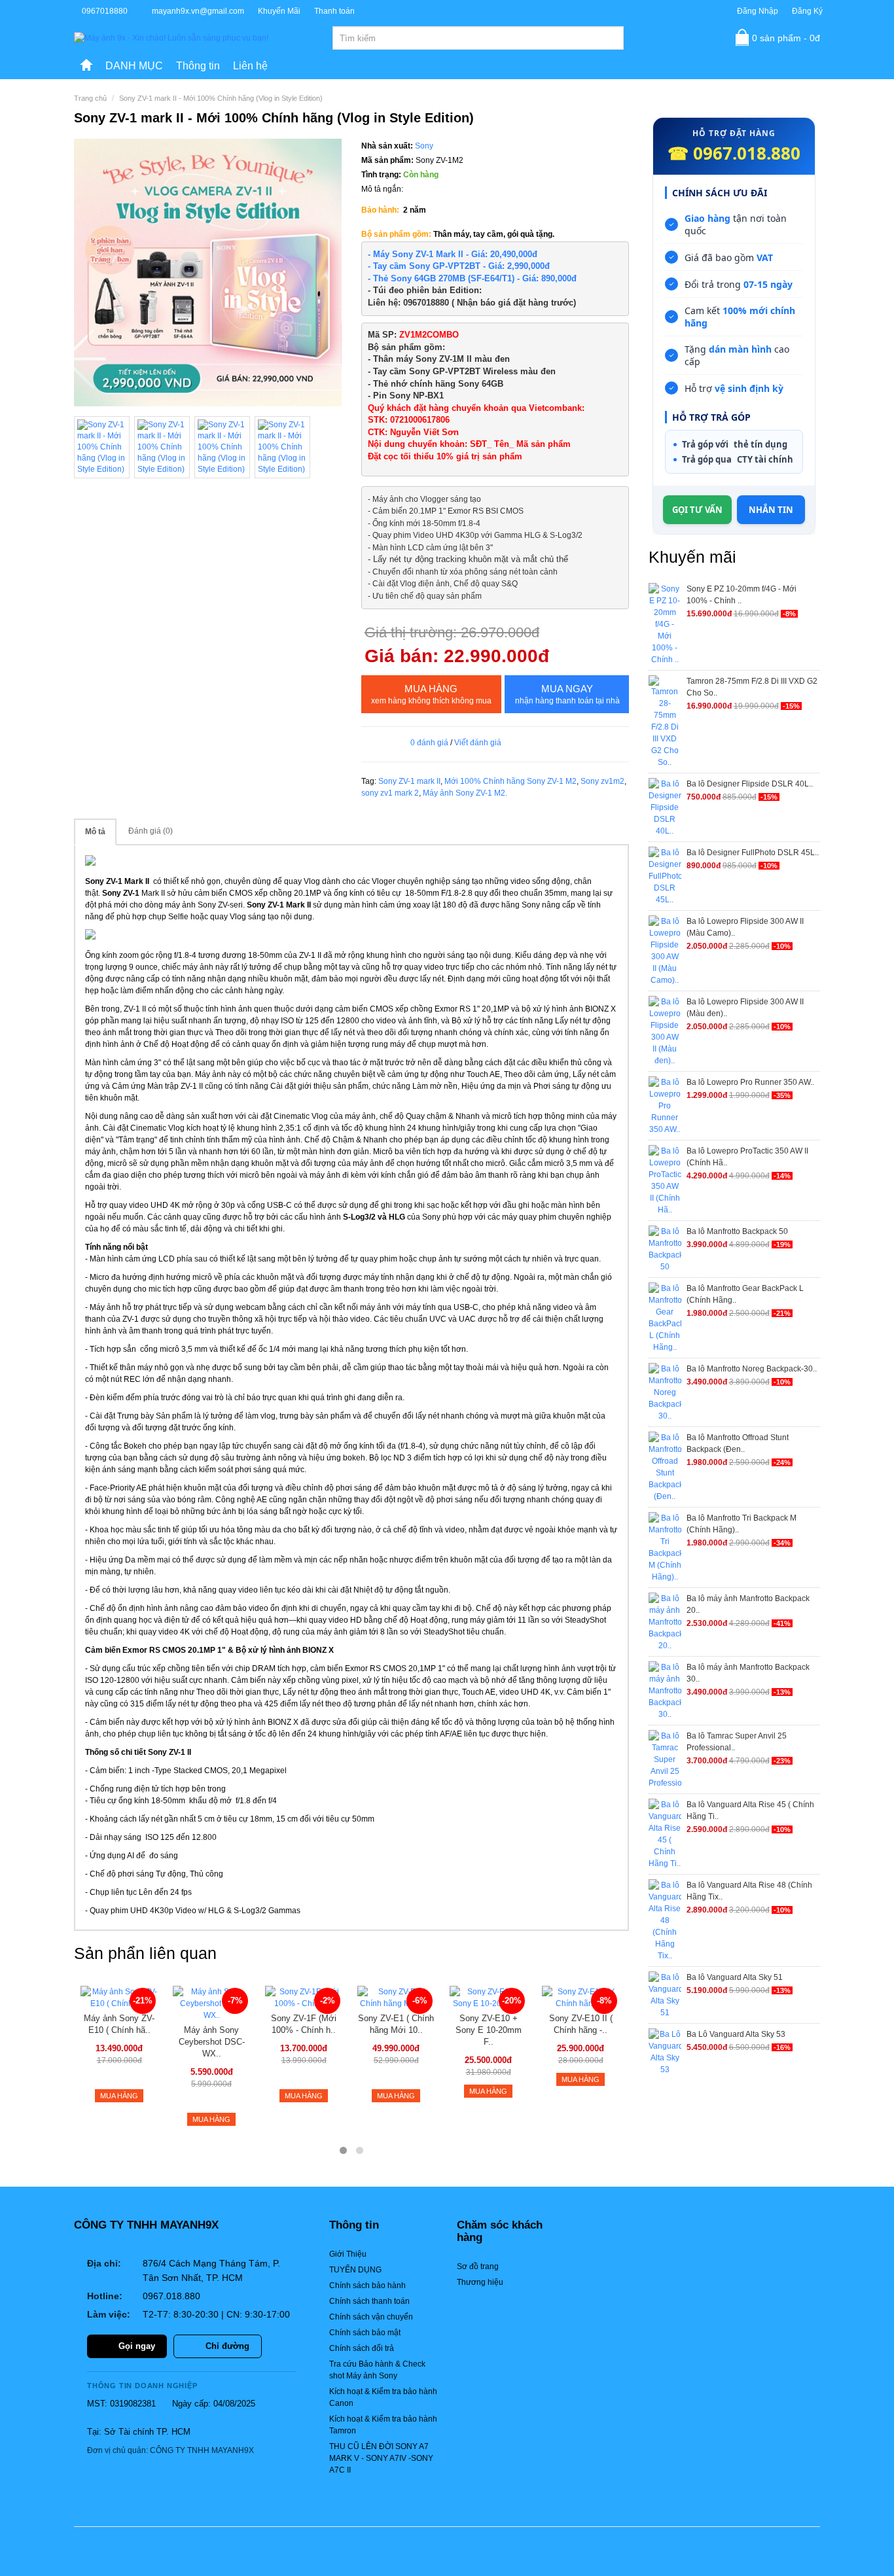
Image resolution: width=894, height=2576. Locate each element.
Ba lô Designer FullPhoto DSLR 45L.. (753, 853)
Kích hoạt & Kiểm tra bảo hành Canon (383, 2397)
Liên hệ (250, 66)
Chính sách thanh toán (369, 2301)
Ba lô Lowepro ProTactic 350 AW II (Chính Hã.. (747, 1157)
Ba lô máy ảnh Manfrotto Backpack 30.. (748, 1673)
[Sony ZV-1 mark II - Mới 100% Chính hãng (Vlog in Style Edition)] (208, 273)
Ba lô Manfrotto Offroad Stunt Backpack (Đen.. (738, 1443)
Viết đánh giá (478, 743)
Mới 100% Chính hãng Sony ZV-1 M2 (510, 781)
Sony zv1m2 (602, 781)
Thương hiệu (480, 2282)
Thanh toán (334, 11)
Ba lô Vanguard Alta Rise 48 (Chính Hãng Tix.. (749, 1891)
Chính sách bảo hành (367, 2285)
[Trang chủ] (86, 66)
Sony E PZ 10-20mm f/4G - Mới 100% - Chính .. (742, 595)
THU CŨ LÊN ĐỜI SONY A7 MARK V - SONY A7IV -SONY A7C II (381, 2458)
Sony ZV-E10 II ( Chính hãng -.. (581, 2024)
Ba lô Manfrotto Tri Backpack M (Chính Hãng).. (742, 1524)
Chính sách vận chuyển (371, 2317)
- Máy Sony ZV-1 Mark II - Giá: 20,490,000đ (454, 254)
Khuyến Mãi (279, 11)
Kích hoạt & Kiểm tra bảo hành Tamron (383, 2425)
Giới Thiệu (348, 2254)
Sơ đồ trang (478, 2267)
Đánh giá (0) (151, 831)
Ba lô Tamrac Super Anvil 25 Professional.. (737, 1742)
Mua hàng (431, 694)
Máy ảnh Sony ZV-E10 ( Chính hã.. (119, 2024)
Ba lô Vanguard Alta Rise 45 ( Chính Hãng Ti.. (750, 1810)
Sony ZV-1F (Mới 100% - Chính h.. (304, 2024)
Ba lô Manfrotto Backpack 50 (737, 1231)
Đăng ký (807, 11)
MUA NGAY (567, 694)
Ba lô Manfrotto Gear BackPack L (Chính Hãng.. (745, 1294)
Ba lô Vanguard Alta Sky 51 (735, 1977)
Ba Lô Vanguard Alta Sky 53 (736, 2034)
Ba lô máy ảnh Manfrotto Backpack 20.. (748, 1604)
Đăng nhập (758, 11)
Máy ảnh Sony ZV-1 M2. (465, 793)
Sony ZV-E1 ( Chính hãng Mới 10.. (396, 2024)
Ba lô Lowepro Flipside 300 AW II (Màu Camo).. (745, 927)
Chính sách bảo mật (365, 2333)
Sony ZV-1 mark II (409, 781)
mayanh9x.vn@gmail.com (198, 11)
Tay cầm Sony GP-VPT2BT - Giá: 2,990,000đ (461, 266)
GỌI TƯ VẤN (697, 510)
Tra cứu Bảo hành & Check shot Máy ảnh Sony (377, 2370)
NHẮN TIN (771, 510)
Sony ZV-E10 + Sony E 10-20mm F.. (489, 2030)
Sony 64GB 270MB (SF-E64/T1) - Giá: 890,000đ (484, 278)
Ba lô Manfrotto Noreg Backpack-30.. (752, 1369)
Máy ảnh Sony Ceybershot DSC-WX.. (212, 2042)
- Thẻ (379, 278)
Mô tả (95, 832)
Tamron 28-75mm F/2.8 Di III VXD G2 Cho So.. (752, 687)
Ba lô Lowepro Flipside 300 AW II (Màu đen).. (745, 1008)
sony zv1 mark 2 (390, 793)
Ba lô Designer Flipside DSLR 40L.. (750, 784)
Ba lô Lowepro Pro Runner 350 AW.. (750, 1082)
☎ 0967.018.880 (734, 153)
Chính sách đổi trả (362, 2348)
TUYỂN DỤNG (355, 2270)
